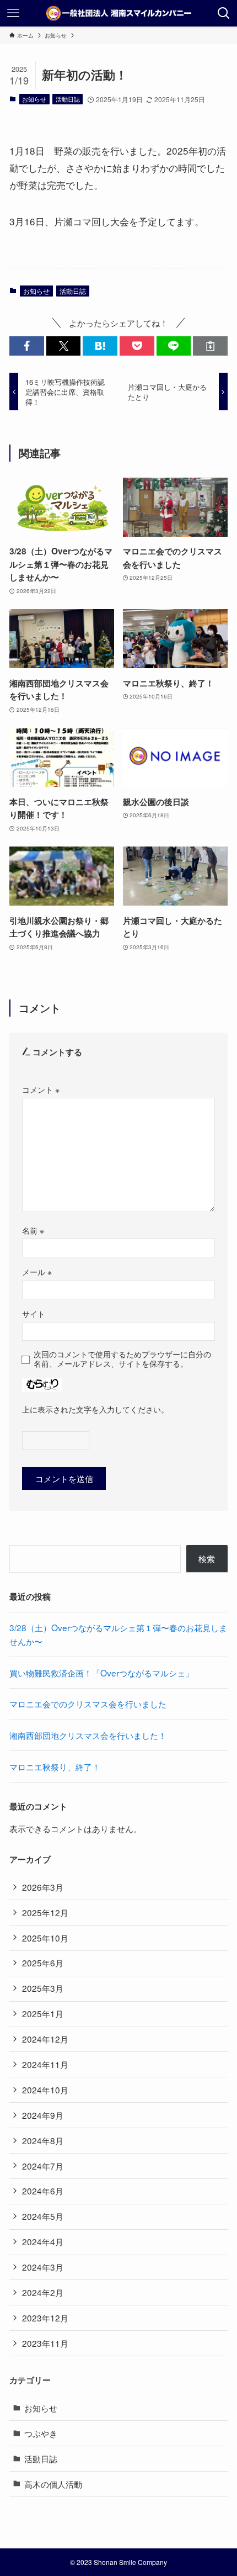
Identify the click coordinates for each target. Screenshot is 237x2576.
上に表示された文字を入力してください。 (95, 1409)
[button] (27, 346)
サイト (34, 1314)
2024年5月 (43, 2216)
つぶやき (41, 2433)
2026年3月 (43, 1887)
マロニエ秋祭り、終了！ (55, 1766)
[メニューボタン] (13, 13)
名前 (33, 1230)
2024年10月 (45, 2090)
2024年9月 (43, 2115)
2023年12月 (45, 2318)
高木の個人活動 (53, 2484)
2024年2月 (43, 2292)
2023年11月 (45, 2343)
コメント (41, 1089)
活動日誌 (68, 99)
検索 (207, 1558)
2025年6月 (43, 1963)
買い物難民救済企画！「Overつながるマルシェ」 (101, 1673)
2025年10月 (45, 1938)
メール (37, 1272)
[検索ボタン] (224, 13)
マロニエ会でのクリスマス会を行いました (88, 1704)
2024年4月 (43, 2241)
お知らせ (34, 99)
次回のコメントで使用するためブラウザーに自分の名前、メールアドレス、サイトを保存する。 (122, 1359)
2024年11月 (45, 2064)
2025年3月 (43, 1988)
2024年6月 (43, 2191)
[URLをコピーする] (210, 346)
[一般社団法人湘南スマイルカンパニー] (118, 13)
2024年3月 (43, 2267)
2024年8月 (43, 2140)
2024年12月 (45, 2039)
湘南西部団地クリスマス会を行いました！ (88, 1735)
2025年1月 (43, 2013)
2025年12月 (45, 1912)
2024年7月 (43, 2166)
